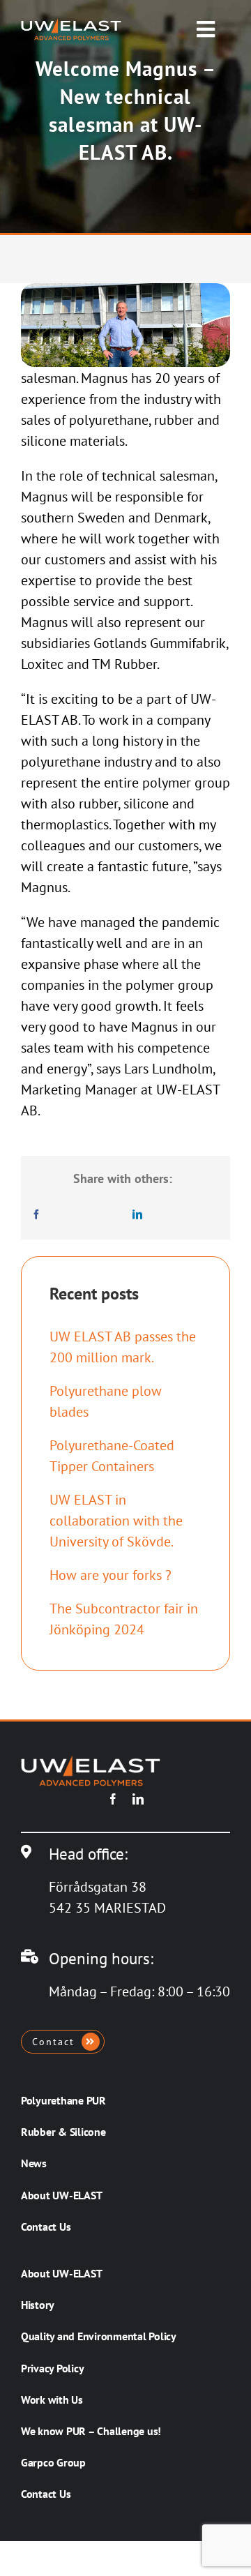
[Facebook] (36, 1214)
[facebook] (113, 1799)
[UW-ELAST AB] (71, 25)
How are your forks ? (111, 1575)
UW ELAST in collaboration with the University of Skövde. (116, 1521)
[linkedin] (138, 1799)
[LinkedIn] (137, 1214)
